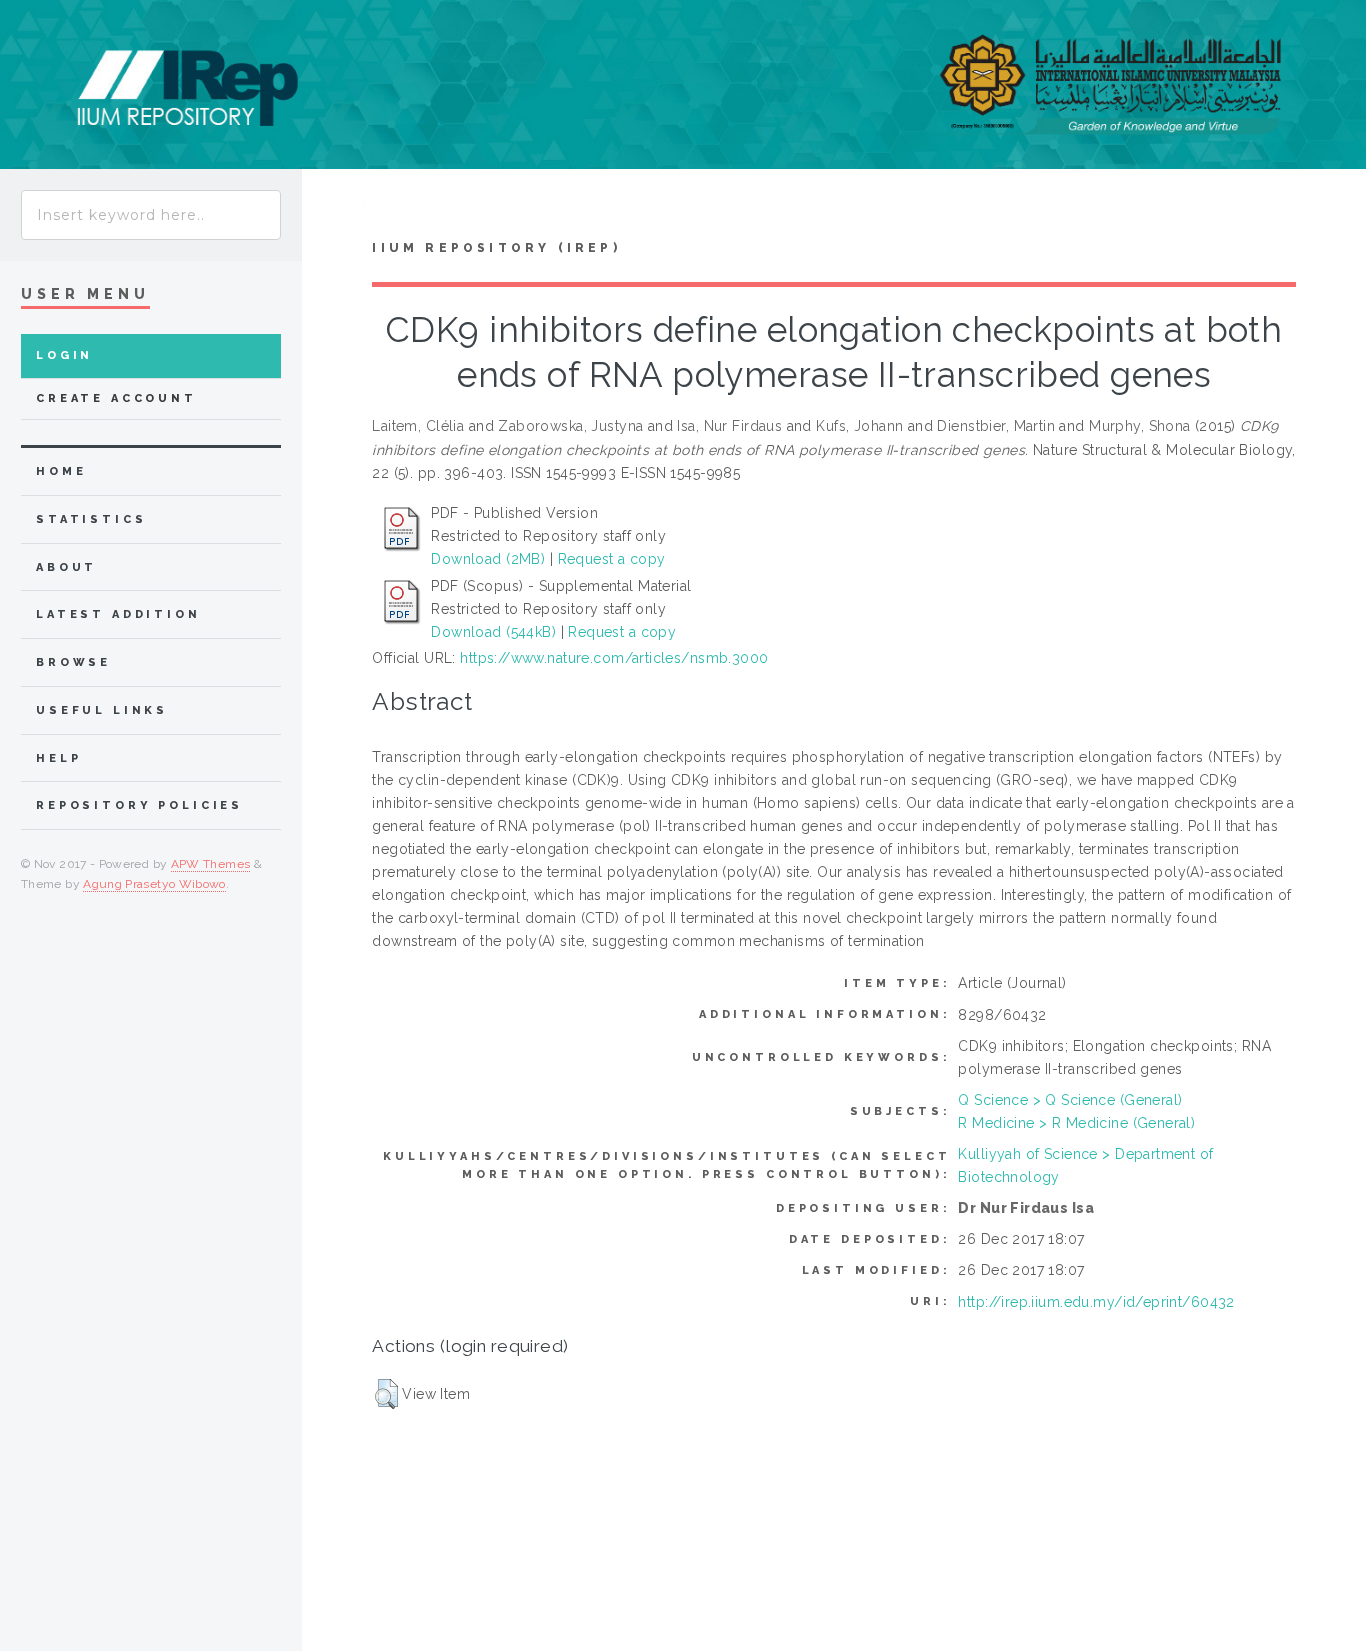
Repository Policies (139, 805)
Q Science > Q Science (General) (1070, 1100)
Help (58, 758)
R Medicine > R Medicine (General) (1076, 1123)
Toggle (333, 208)
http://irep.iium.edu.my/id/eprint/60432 (1096, 1302)
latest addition (118, 614)
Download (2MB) (488, 559)
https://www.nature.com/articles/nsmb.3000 (614, 658)
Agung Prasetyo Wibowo (154, 884)
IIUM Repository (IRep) (496, 248)
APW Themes (211, 864)
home (61, 471)
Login (64, 355)
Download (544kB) (493, 632)
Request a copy (612, 559)
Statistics (91, 519)
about (66, 567)
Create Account (116, 398)
